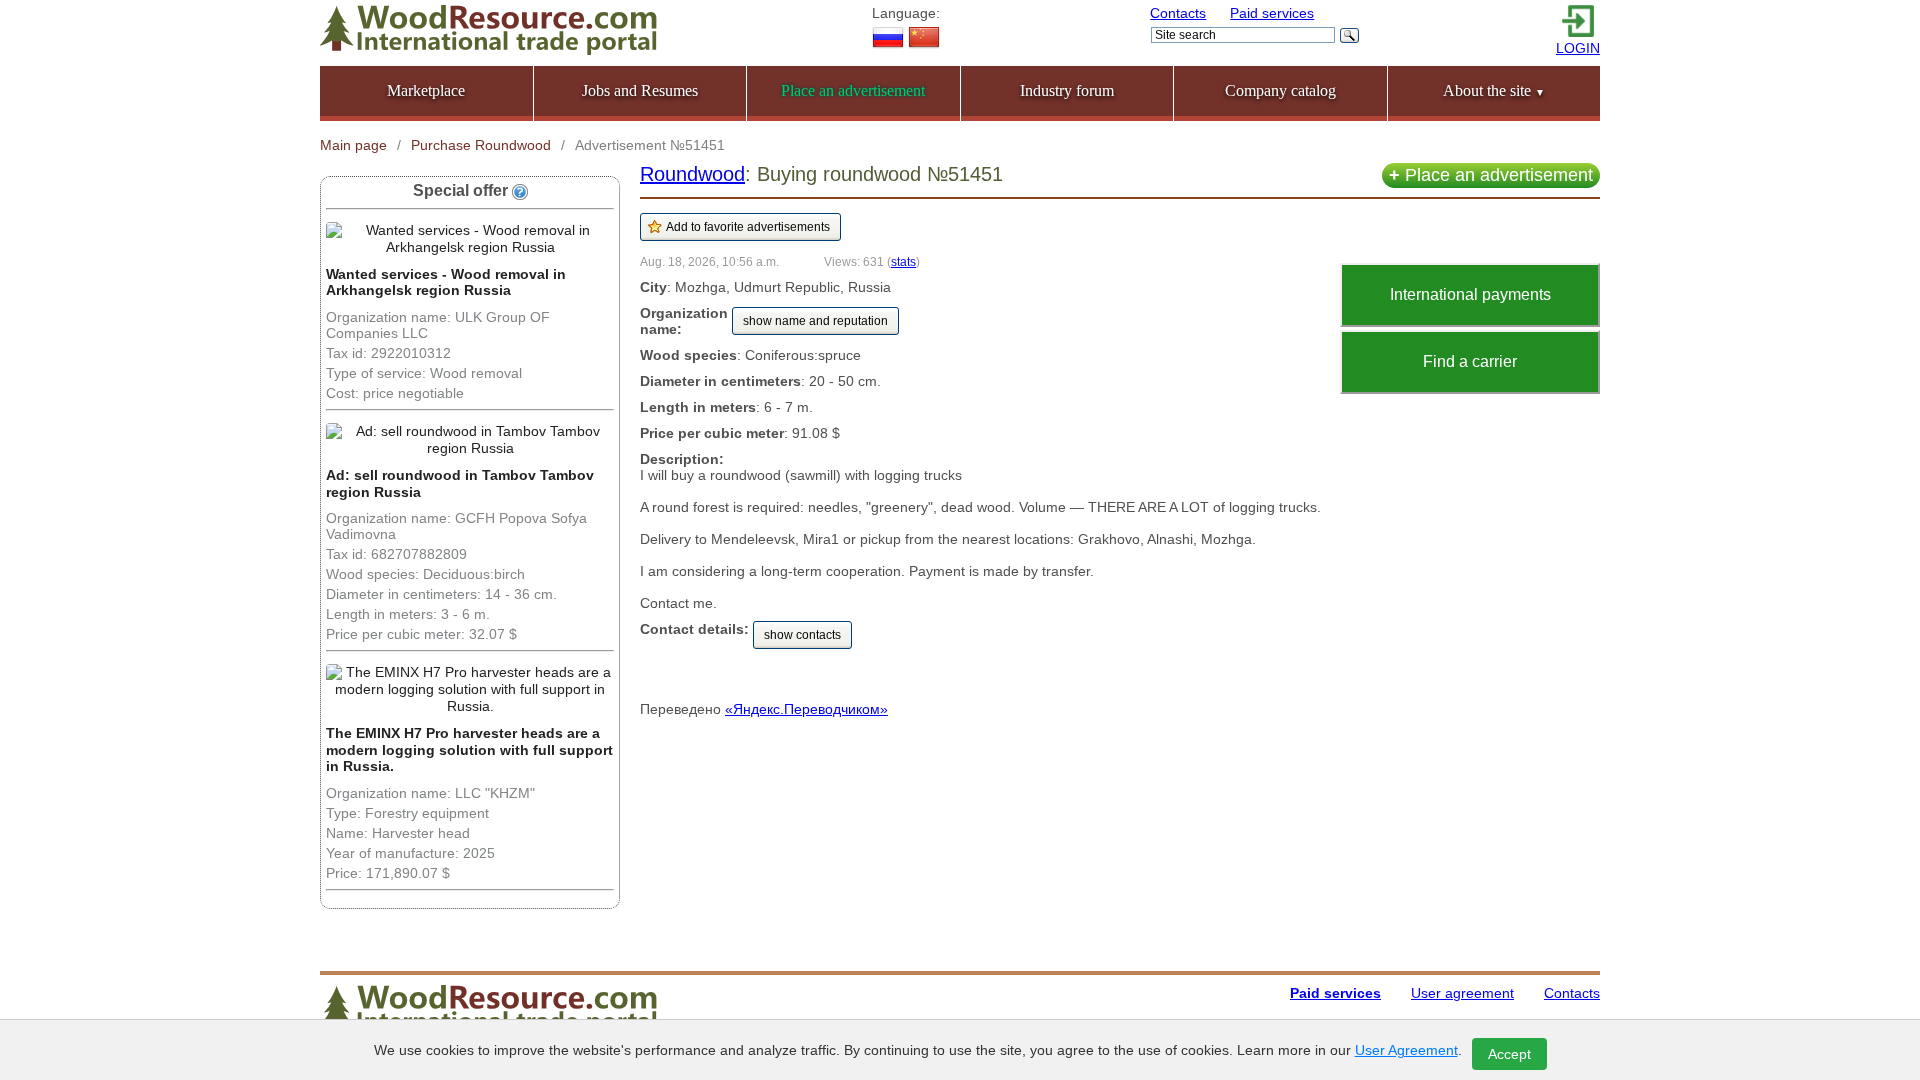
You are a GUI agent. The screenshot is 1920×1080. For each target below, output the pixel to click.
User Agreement (1406, 1050)
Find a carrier (1470, 361)
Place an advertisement (1491, 175)
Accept (1509, 1054)
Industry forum (1067, 90)
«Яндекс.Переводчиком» (806, 709)
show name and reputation (815, 321)
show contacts (802, 635)
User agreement (1462, 993)
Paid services (1272, 13)
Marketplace (426, 90)
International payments (1470, 294)
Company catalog (1280, 90)
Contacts (1178, 13)
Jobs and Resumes (640, 90)
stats (903, 261)
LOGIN (1578, 48)
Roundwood (692, 174)
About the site (1494, 90)
